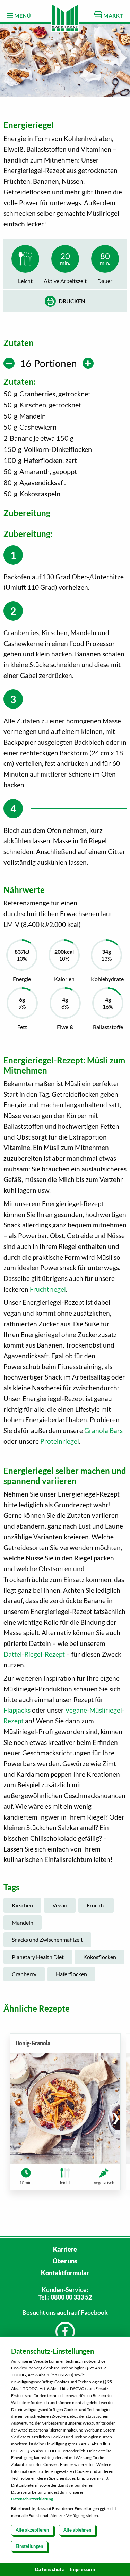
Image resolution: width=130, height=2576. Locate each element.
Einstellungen (29, 2546)
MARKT (113, 15)
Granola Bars (103, 1430)
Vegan (60, 1905)
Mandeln (23, 1923)
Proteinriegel (60, 1441)
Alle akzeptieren (32, 2530)
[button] (116, 2118)
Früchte (96, 1905)
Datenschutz (50, 2569)
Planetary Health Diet (38, 1957)
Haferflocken (71, 1974)
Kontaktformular (65, 2273)
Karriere (65, 2249)
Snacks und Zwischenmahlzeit (47, 1940)
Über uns (65, 2261)
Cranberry (24, 1974)
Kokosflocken (100, 1957)
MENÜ (22, 15)
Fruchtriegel (48, 1289)
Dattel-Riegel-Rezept (34, 1654)
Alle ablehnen (77, 2530)
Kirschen (22, 1905)
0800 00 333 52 (71, 2297)
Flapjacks (17, 1710)
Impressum (83, 2569)
